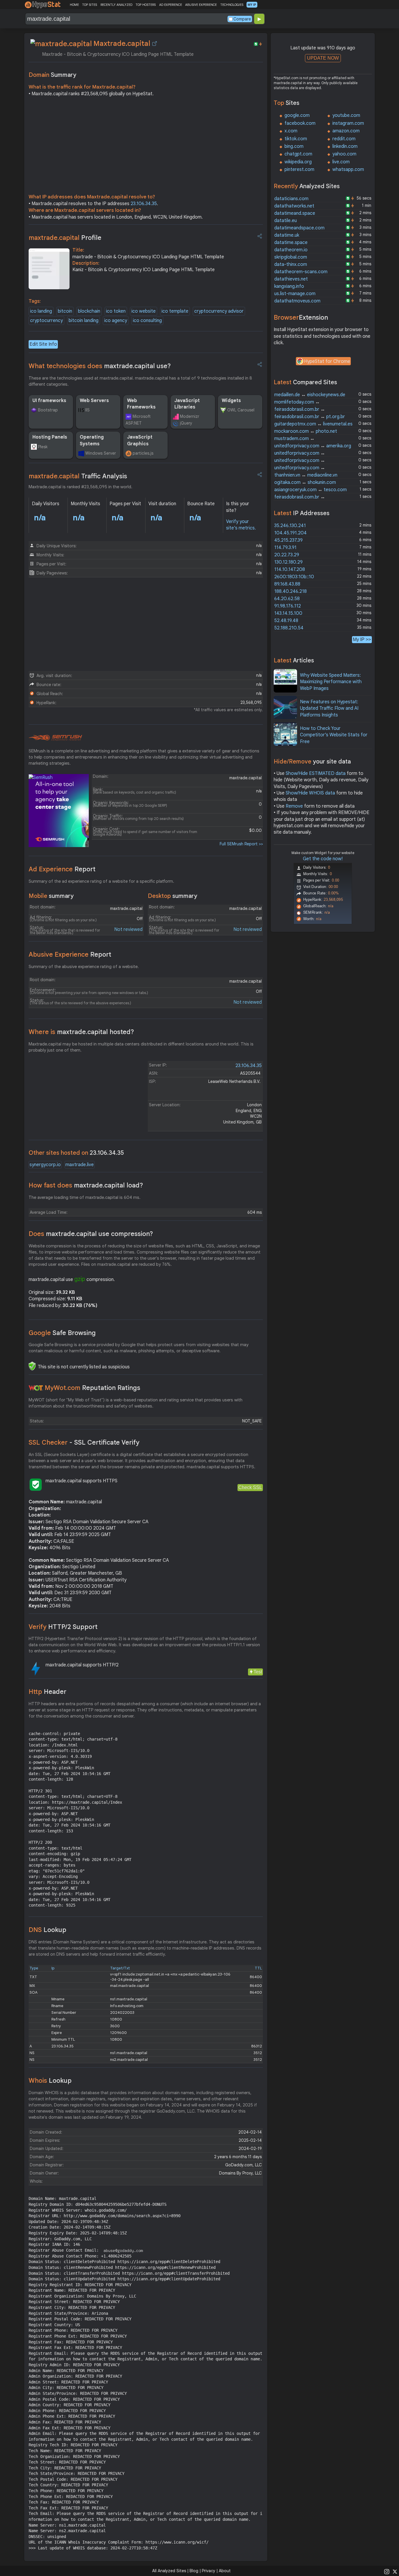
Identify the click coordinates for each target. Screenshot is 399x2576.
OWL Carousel (241, 410)
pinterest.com (299, 169)
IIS (87, 410)
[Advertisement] (146, 147)
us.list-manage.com (295, 294)
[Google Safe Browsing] (32, 1366)
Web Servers (94, 401)
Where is (81, 1032)
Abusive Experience (70, 954)
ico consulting (147, 321)
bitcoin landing (84, 321)
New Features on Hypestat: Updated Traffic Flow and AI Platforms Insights (329, 708)
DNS (47, 1930)
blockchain (89, 311)
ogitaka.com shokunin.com (305, 482)
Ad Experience (62, 869)
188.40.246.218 (290, 591)
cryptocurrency (46, 321)
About (225, 2571)
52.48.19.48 (286, 621)
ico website (144, 311)
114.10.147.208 (290, 569)
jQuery (186, 423)
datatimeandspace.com (299, 228)
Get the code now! (323, 859)
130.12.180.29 (288, 562)
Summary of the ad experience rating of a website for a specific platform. (101, 881)
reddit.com (344, 139)
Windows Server (101, 453)
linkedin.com (345, 146)
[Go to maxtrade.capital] (155, 44)
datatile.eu (286, 221)
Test (258, 1672)
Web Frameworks (141, 404)
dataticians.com (291, 199)
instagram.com (348, 123)
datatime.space (291, 243)
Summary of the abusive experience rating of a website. (84, 967)
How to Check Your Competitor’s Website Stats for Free (334, 735)
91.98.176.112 (288, 606)
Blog (194, 2571)
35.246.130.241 (290, 526)
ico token (116, 311)
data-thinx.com (291, 264)
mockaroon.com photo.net (306, 431)
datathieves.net (291, 279)
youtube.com (346, 115)
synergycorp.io (45, 1165)
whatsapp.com (348, 169)
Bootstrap (48, 410)
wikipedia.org (298, 162)
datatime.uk (287, 235)
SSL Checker (84, 1442)
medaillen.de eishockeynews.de (310, 395)
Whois (50, 2081)
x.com (291, 131)
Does (91, 1234)
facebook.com (300, 123)
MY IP (252, 5)
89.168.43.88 (287, 584)
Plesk (43, 447)
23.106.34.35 (144, 204)
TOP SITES (90, 5)
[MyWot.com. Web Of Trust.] (36, 1388)
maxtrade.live (80, 1165)
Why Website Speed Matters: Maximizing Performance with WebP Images (331, 682)
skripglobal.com (291, 257)
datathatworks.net (294, 206)
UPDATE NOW (323, 58)
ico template (175, 311)
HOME (74, 5)
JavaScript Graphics (140, 440)
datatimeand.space (295, 213)
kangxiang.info (289, 286)
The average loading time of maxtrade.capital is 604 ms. (85, 1197)
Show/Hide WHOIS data (310, 793)
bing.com (294, 146)
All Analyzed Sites (169, 2571)
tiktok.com (296, 139)
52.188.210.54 (289, 628)
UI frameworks (49, 401)
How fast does (86, 1185)
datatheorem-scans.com (301, 272)
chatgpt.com (298, 154)
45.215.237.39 (288, 540)
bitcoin (65, 311)
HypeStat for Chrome (327, 361)
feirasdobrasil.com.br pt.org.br (310, 417)
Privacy (209, 2571)
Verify (63, 1627)
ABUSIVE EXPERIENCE (201, 5)
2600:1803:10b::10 (294, 577)
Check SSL (250, 1487)
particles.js (143, 453)
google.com (297, 115)
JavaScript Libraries (187, 404)
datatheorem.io (291, 250)
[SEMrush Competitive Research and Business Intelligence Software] (55, 738)
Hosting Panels (50, 437)
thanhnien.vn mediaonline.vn (306, 475)
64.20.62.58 (287, 599)
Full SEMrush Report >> (241, 844)
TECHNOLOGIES (232, 5)
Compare (242, 19)
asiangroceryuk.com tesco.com (310, 490)
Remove (294, 806)
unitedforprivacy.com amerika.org (313, 446)
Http (47, 1692)
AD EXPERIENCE (171, 5)
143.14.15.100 (288, 613)
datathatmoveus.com (297, 301)
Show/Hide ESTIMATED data (316, 773)
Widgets (231, 401)
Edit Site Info (43, 344)
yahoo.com (344, 154)
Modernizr (190, 416)
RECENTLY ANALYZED (116, 5)
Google (62, 1333)
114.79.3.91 (285, 548)
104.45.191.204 (290, 533)
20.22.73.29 (287, 555)
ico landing (41, 311)
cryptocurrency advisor (219, 311)
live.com (341, 162)
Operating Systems (92, 440)
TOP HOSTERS (146, 5)
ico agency (116, 321)
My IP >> (362, 639)
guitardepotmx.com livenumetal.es (313, 424)
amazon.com (346, 131)
